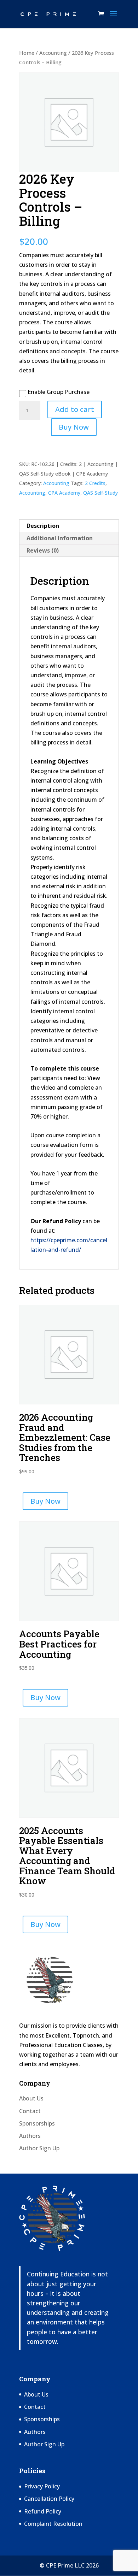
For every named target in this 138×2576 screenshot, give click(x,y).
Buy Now (74, 427)
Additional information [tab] (60, 538)
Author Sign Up (39, 2148)
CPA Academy (64, 493)
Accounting (53, 53)
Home (27, 53)
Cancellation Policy (49, 2499)
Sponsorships (37, 2123)
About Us (31, 2098)
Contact (30, 2111)
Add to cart (75, 409)
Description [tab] (43, 526)
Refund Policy (43, 2511)
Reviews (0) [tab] (43, 550)
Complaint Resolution (53, 2524)
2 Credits (95, 483)
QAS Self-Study (100, 493)
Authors (30, 2136)
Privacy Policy (42, 2486)
